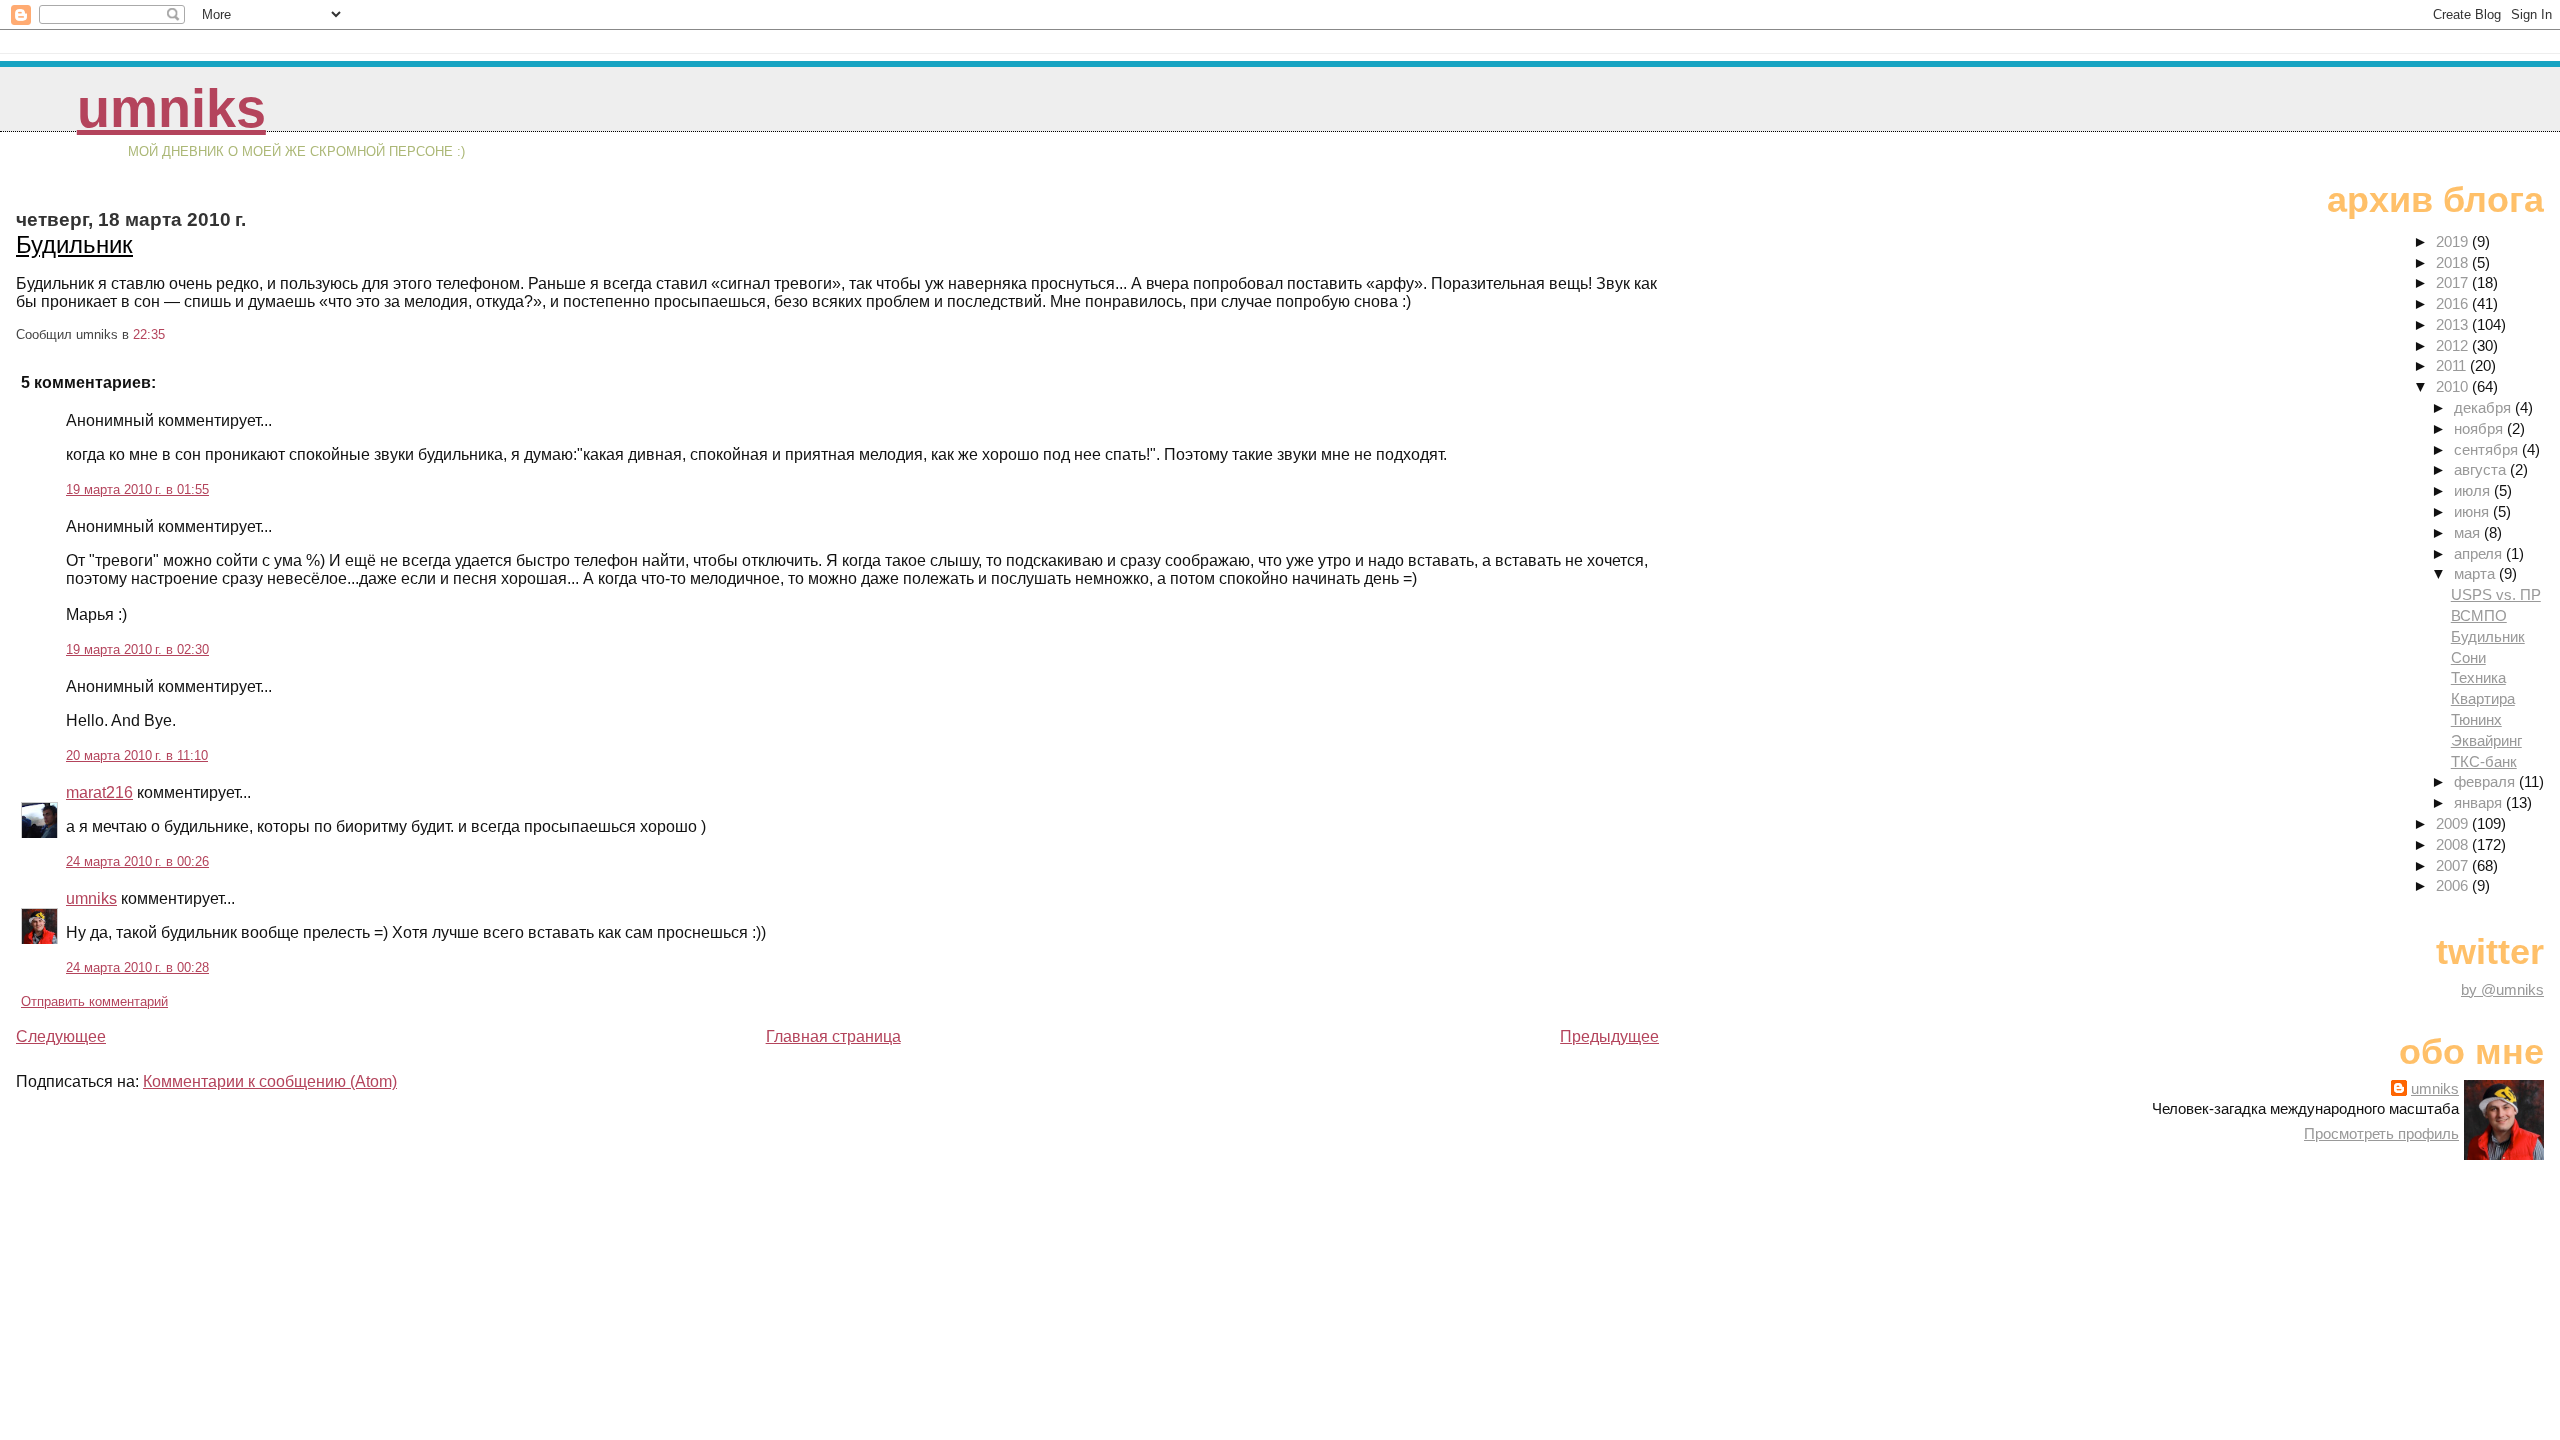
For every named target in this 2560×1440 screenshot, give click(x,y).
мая (2469, 532)
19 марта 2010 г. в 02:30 (137, 649)
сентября (2488, 449)
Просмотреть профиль (2381, 1133)
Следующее (61, 1036)
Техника (2478, 677)
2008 (2454, 844)
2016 (2454, 303)
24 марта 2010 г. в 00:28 (137, 967)
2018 (2454, 262)
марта (2476, 573)
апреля (2480, 553)
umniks (171, 108)
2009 (2454, 823)
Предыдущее (1609, 1036)
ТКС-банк (2484, 761)
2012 (2454, 345)
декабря (2484, 407)
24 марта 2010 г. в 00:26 (137, 861)
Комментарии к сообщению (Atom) (270, 1081)
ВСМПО (2479, 615)
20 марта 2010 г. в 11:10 (137, 755)
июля (2474, 490)
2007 (2454, 865)
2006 (2454, 885)
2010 (2454, 386)
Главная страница (833, 1036)
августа (2482, 469)
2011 (2453, 365)
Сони (2468, 657)
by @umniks (2502, 989)
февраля (2486, 781)
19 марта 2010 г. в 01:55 (137, 489)
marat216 (99, 792)
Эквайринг (2486, 740)
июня (2473, 511)
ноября (2480, 428)
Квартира (2483, 698)
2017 (2454, 282)
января (2480, 802)
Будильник (74, 244)
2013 (2454, 324)
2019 (2454, 241)
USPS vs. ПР (2496, 594)
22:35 (149, 334)
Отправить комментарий (94, 1001)
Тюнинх (2476, 719)
